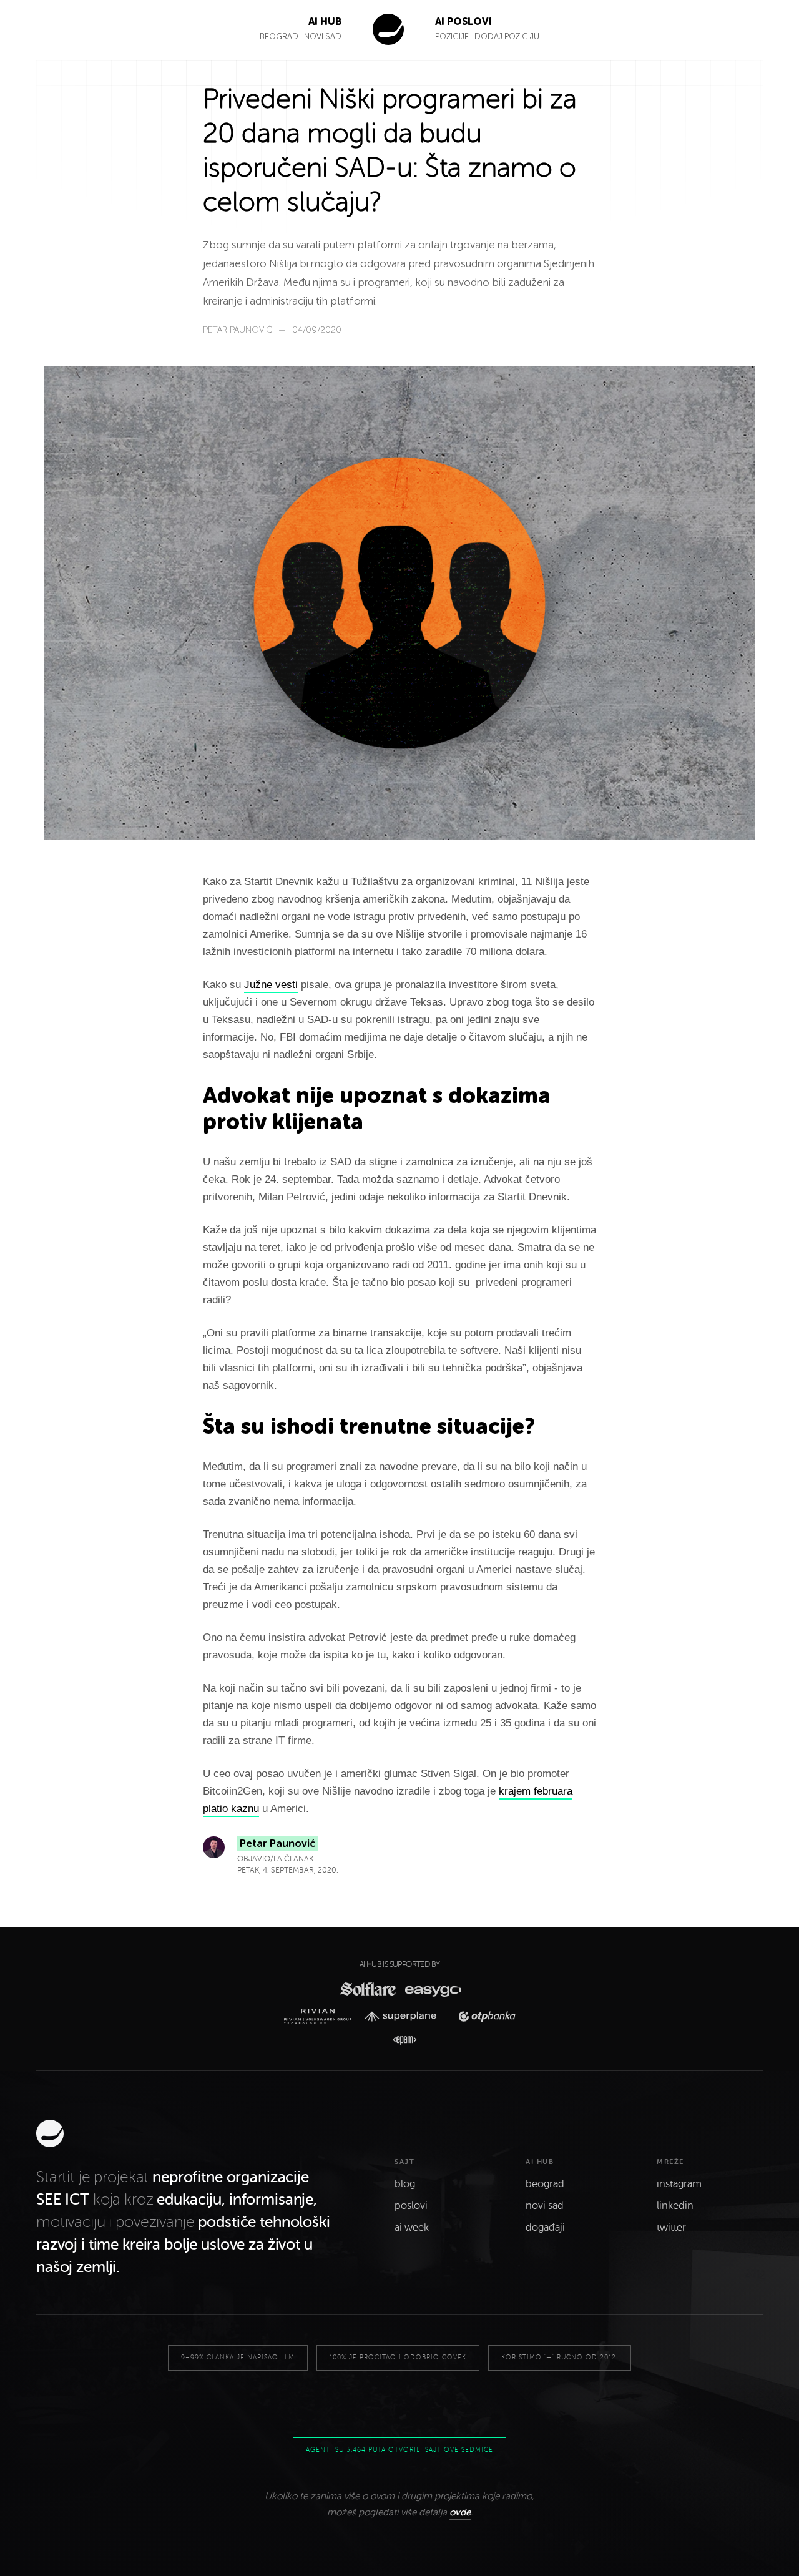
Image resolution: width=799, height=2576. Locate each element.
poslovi (411, 2206)
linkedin (675, 2206)
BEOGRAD (279, 37)
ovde (460, 2512)
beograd (545, 2184)
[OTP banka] (483, 2016)
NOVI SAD (323, 37)
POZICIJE (453, 37)
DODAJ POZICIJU (507, 37)
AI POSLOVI (463, 22)
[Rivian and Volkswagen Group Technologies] (321, 2016)
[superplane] (404, 2017)
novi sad (545, 2206)
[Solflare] (367, 1989)
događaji (545, 2228)
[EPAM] (399, 2040)
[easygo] (432, 1989)
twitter (671, 2228)
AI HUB (325, 22)
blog (405, 2184)
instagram (679, 2184)
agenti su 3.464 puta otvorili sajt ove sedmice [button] (399, 2450)
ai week (412, 2228)
